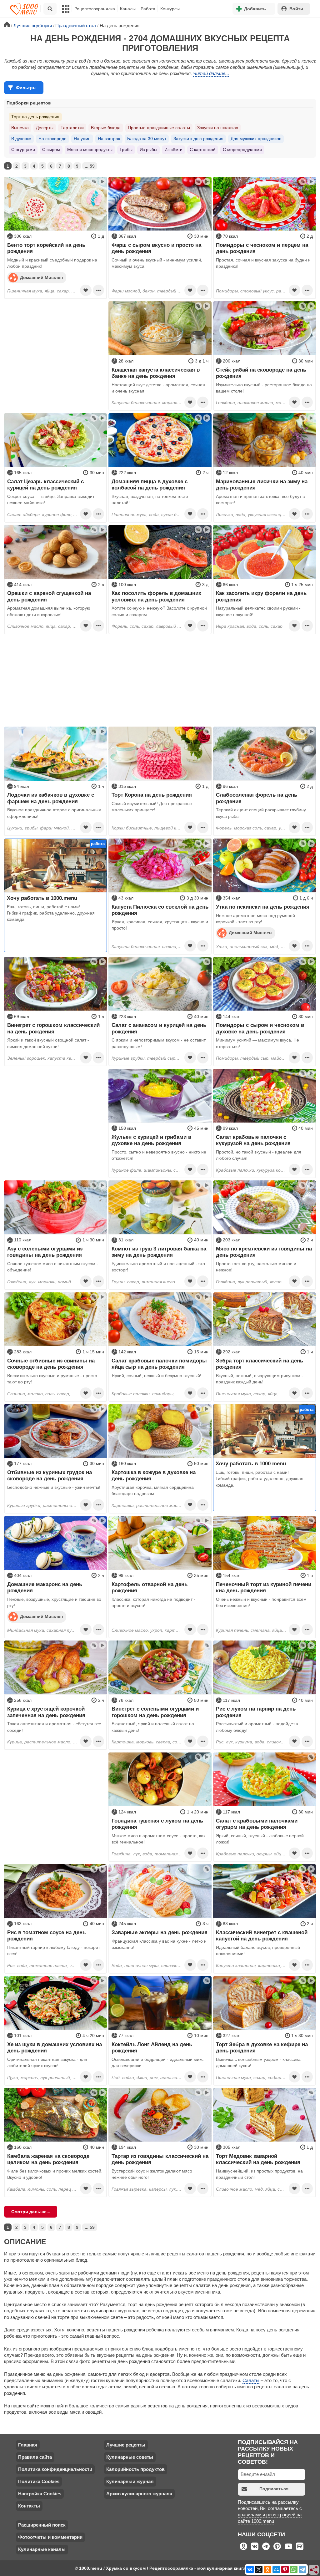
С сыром (51, 150)
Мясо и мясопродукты (90, 150)
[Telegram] (302, 2569)
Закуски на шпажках (218, 128)
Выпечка (20, 128)
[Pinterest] (285, 2569)
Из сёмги (173, 150)
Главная (28, 2445)
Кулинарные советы (130, 2457)
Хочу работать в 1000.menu (42, 898)
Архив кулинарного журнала (139, 2494)
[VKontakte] (250, 2569)
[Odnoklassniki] (267, 2569)
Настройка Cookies (40, 2494)
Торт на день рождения (35, 117)
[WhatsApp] (294, 2569)
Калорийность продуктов (135, 2469)
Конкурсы (170, 9)
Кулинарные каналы (42, 2549)
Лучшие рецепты (126, 2445)
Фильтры (26, 88)
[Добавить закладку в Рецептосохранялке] (86, 290)
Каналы (128, 9)
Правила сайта (35, 2457)
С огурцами (23, 150)
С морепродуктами (242, 150)
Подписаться (274, 2489)
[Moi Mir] (276, 2569)
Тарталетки (72, 128)
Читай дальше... (211, 73)
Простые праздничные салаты (159, 128)
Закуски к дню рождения (198, 139)
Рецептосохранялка (95, 9)
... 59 (90, 166)
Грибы (126, 150)
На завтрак (109, 139)
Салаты (251, 2380)
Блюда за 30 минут (147, 139)
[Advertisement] (55, 340)
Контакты (29, 2506)
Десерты (45, 128)
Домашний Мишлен (41, 277)
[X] (259, 2569)
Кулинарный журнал (130, 2481)
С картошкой (203, 150)
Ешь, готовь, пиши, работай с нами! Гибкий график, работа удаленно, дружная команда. (51, 913)
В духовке (21, 139)
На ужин (82, 139)
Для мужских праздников (256, 139)
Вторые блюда (106, 128)
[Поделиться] (314, 2570)
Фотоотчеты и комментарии (50, 2537)
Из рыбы (148, 150)
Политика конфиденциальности (55, 2469)
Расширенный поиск (42, 2525)
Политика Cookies (39, 2481)
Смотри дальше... (31, 2212)
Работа (148, 9)
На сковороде (52, 139)
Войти (296, 9)
